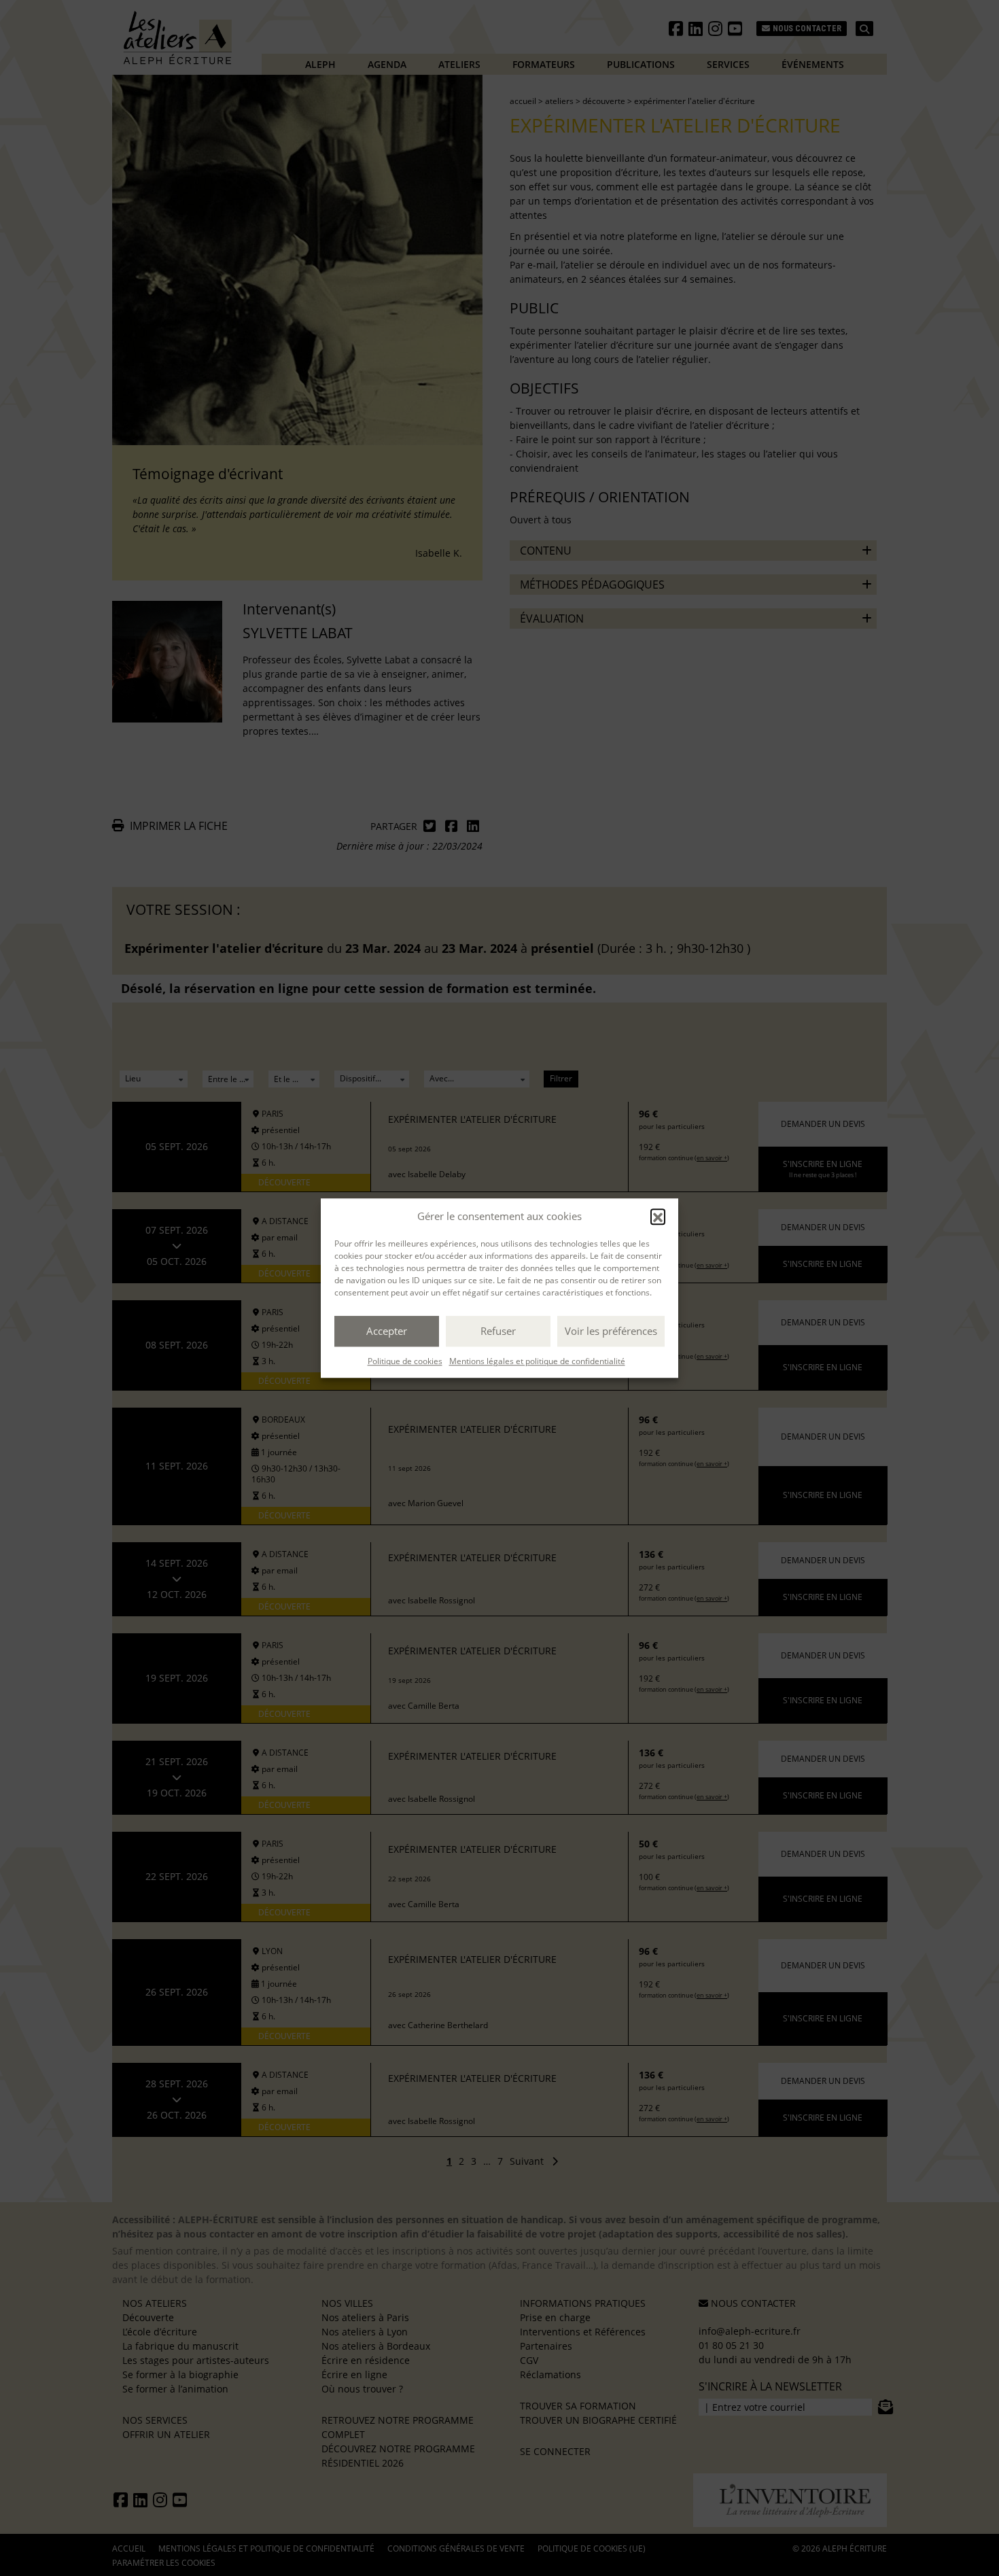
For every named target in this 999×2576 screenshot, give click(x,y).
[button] (658, 1217)
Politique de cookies (405, 1361)
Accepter (387, 1331)
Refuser (498, 1331)
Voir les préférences (611, 1331)
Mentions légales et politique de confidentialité (537, 1361)
